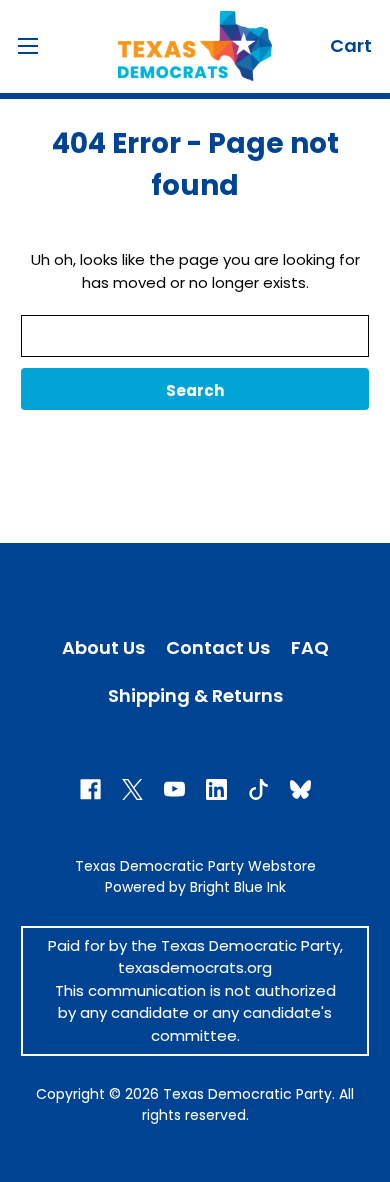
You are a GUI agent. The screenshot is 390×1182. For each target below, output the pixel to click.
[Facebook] (90, 789)
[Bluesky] (300, 789)
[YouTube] (174, 789)
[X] (132, 789)
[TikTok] (258, 789)
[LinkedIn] (216, 789)
